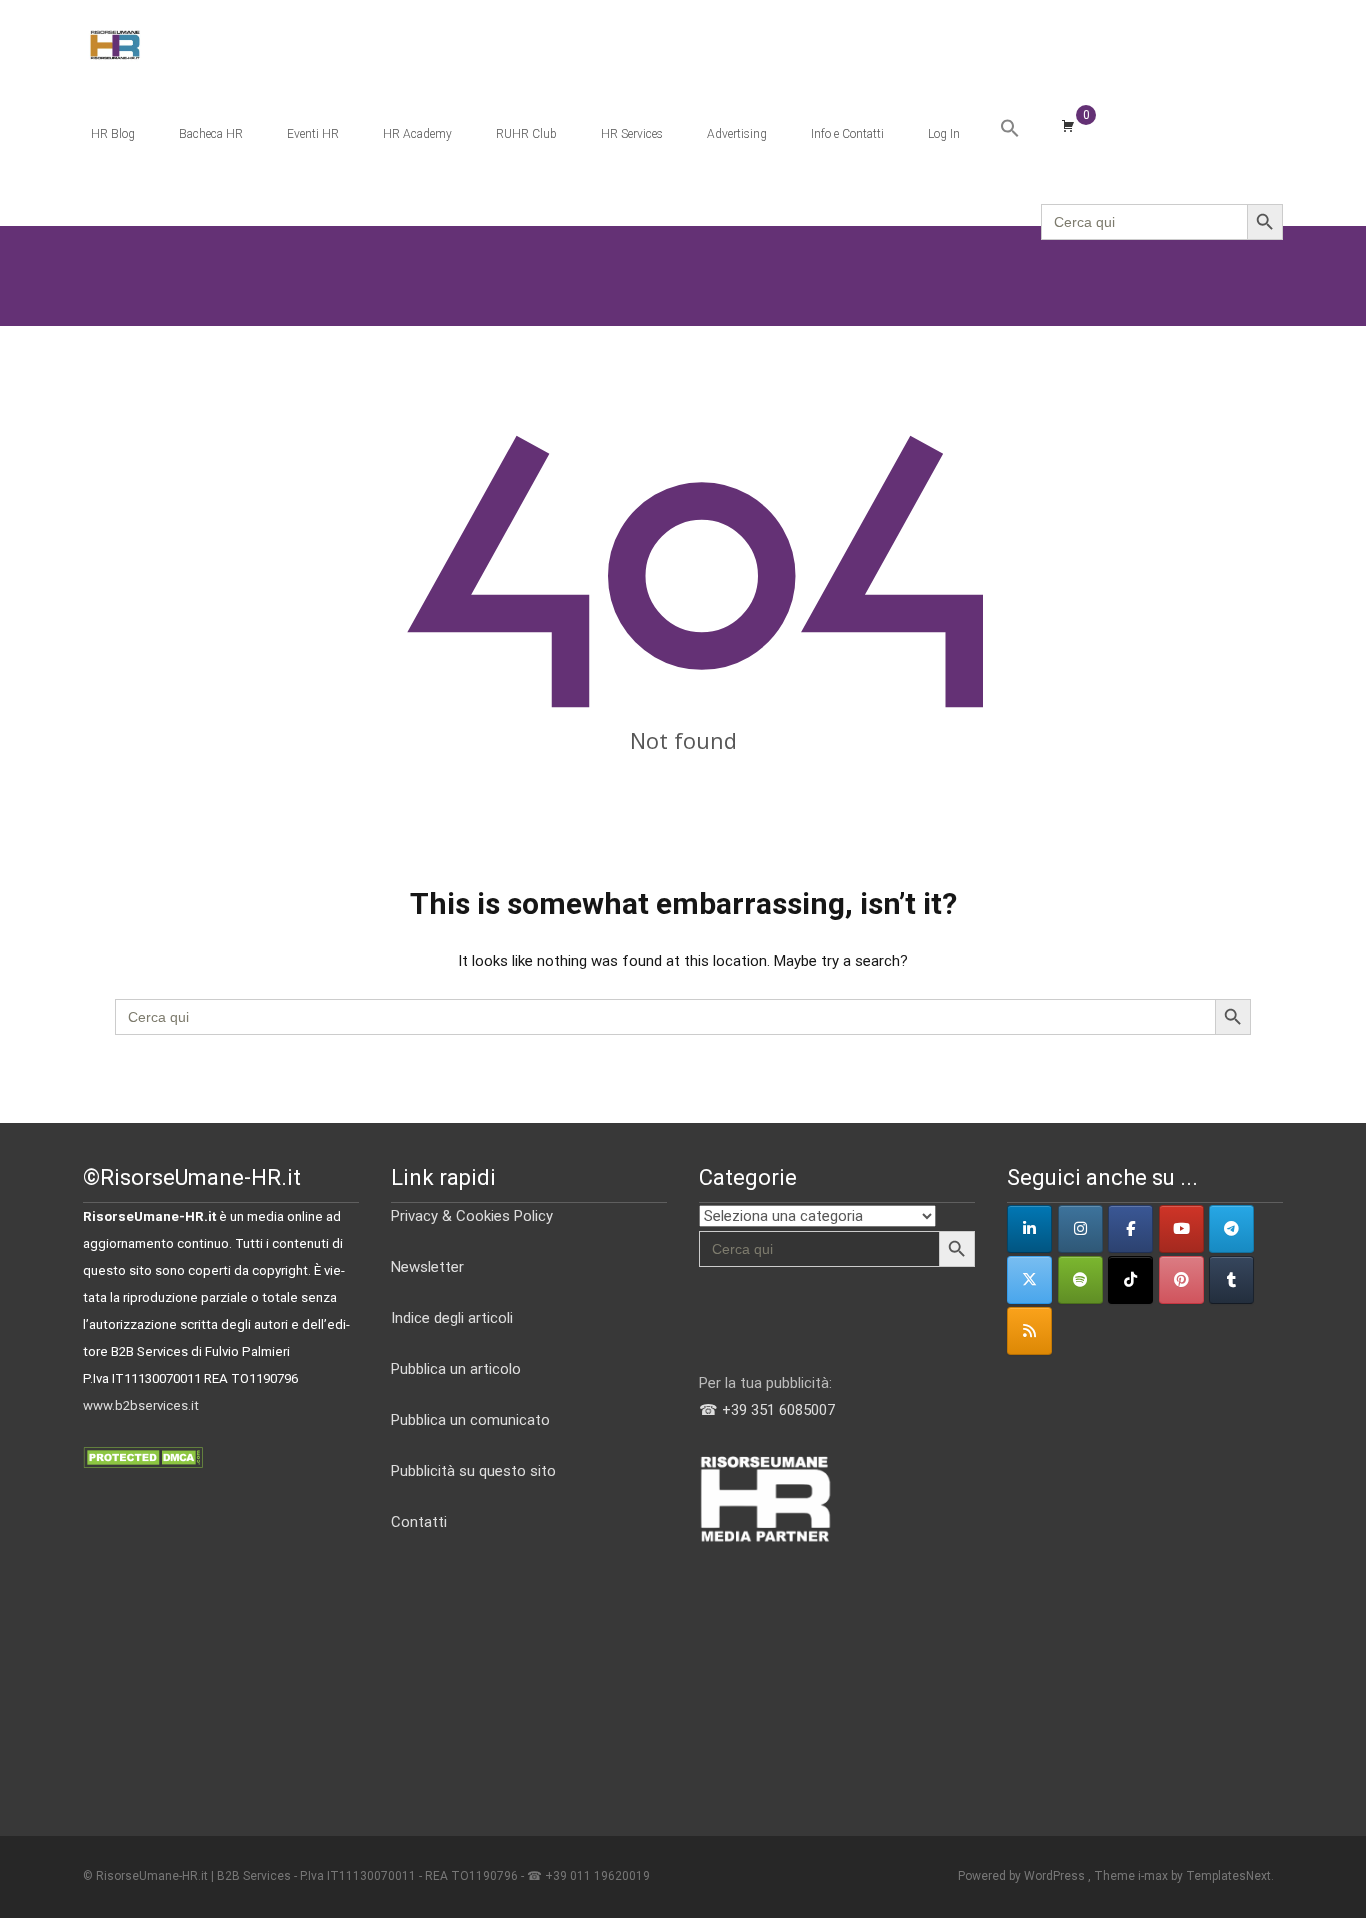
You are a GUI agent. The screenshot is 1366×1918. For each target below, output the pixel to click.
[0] (1068, 125)
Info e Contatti (847, 134)
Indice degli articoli (452, 1318)
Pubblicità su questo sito (473, 1471)
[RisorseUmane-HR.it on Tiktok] (1130, 1280)
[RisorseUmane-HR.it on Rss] (1029, 1331)
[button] (1010, 129)
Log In (944, 134)
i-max (1154, 1876)
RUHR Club (526, 134)
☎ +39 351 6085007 (767, 1410)
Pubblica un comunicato (470, 1420)
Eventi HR (313, 134)
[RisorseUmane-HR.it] (99, 40)
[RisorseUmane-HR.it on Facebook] (1130, 1229)
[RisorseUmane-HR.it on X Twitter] (1029, 1280)
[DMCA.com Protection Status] (143, 1456)
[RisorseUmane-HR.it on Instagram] (1080, 1229)
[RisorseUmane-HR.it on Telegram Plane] (1231, 1229)
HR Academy (417, 134)
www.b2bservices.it (141, 1405)
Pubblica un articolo (456, 1369)
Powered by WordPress (1023, 1876)
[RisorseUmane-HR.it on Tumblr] (1231, 1280)
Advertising (737, 134)
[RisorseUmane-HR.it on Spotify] (1080, 1280)
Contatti (419, 1522)
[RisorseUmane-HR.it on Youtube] (1181, 1229)
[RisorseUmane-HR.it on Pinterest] (1181, 1280)
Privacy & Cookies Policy (472, 1216)
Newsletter (427, 1267)
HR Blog (113, 134)
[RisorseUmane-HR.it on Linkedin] (1029, 1229)
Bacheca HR (211, 134)
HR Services (632, 134)
